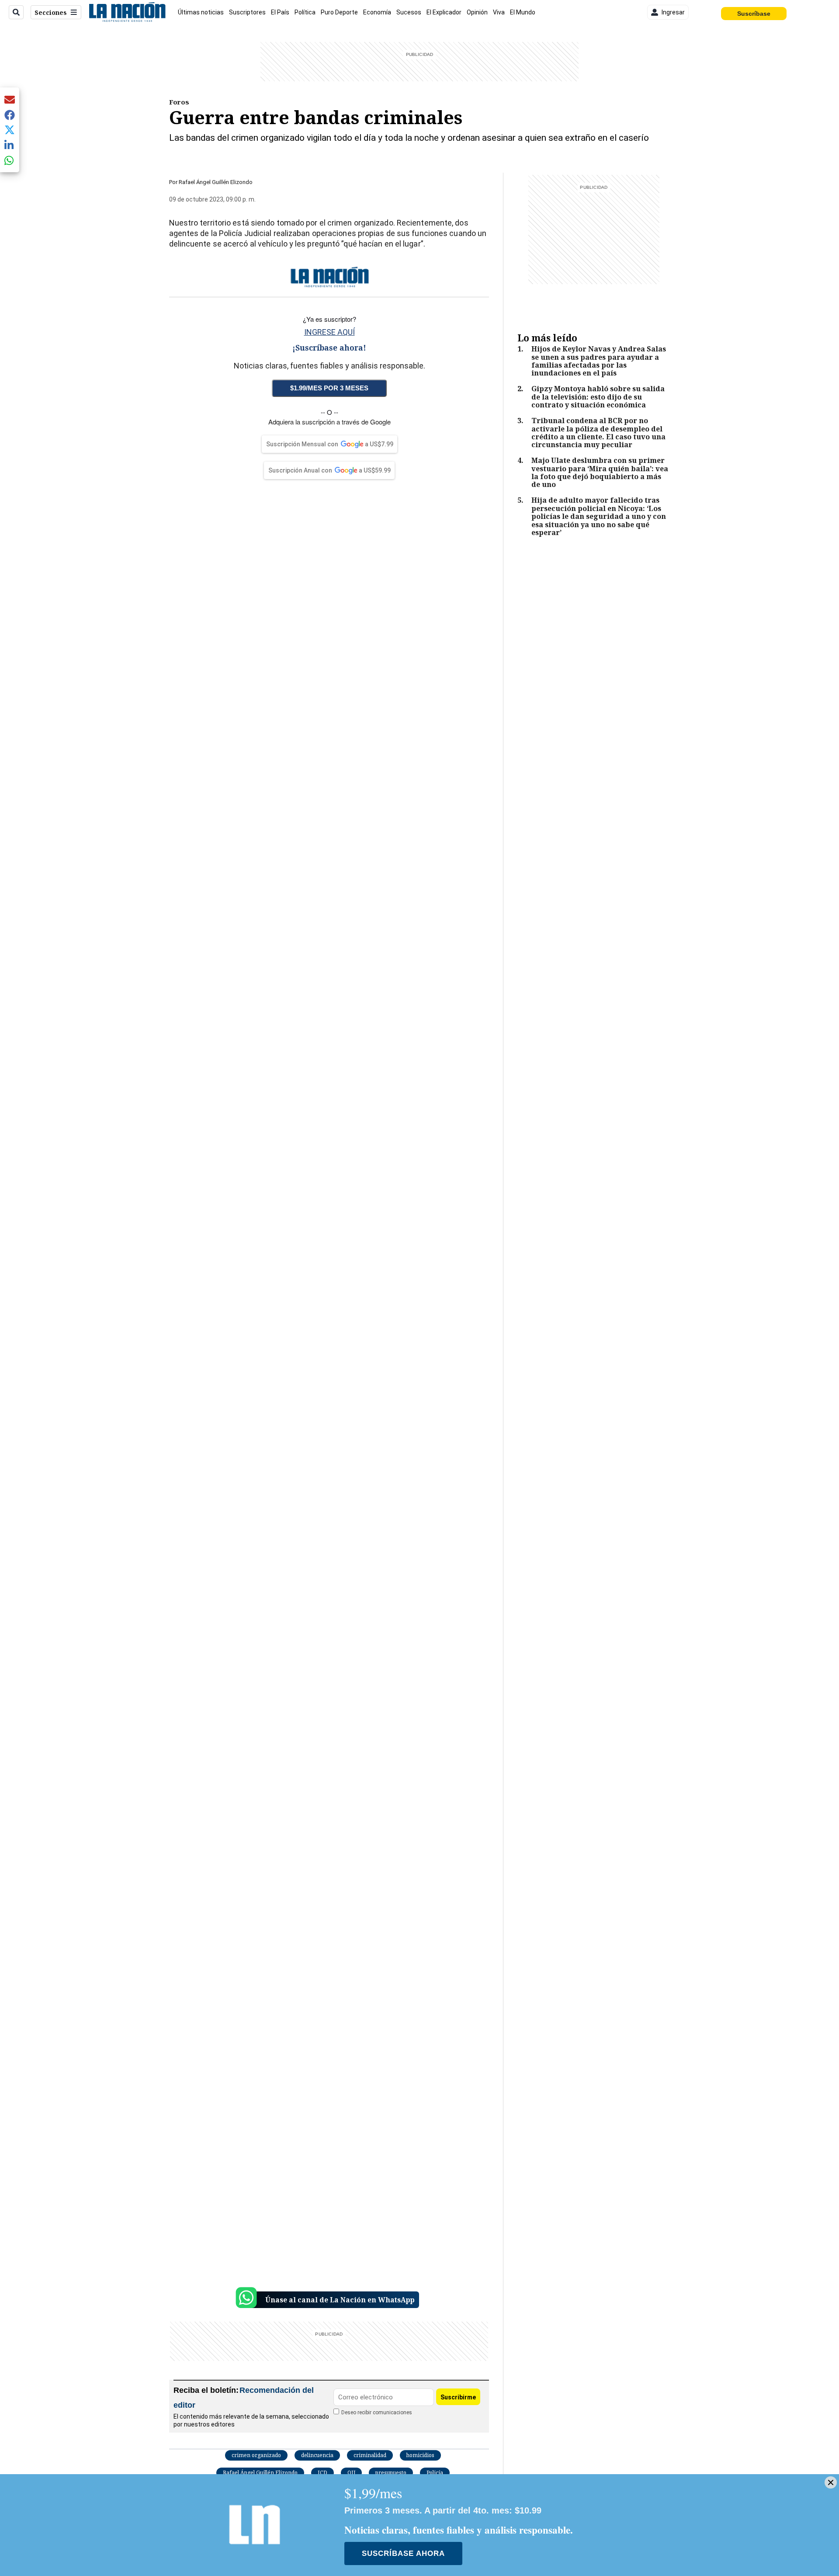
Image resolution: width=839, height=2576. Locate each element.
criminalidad (370, 2455)
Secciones (51, 12)
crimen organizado (256, 2455)
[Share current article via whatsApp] (10, 160)
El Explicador (444, 12)
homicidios (420, 2455)
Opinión (477, 12)
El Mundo (523, 12)
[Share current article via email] (10, 99)
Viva (499, 12)
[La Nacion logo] (127, 12)
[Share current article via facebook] (10, 115)
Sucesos (409, 12)
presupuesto (391, 2473)
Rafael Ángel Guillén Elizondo (260, 2473)
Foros (179, 102)
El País (280, 12)
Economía (377, 12)
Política (305, 12)
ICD (322, 2473)
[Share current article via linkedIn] (10, 145)
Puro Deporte (339, 12)
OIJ (351, 2473)
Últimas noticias (201, 12)
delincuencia (317, 2455)
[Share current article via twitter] (10, 130)
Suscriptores (247, 12)
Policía (435, 2473)
